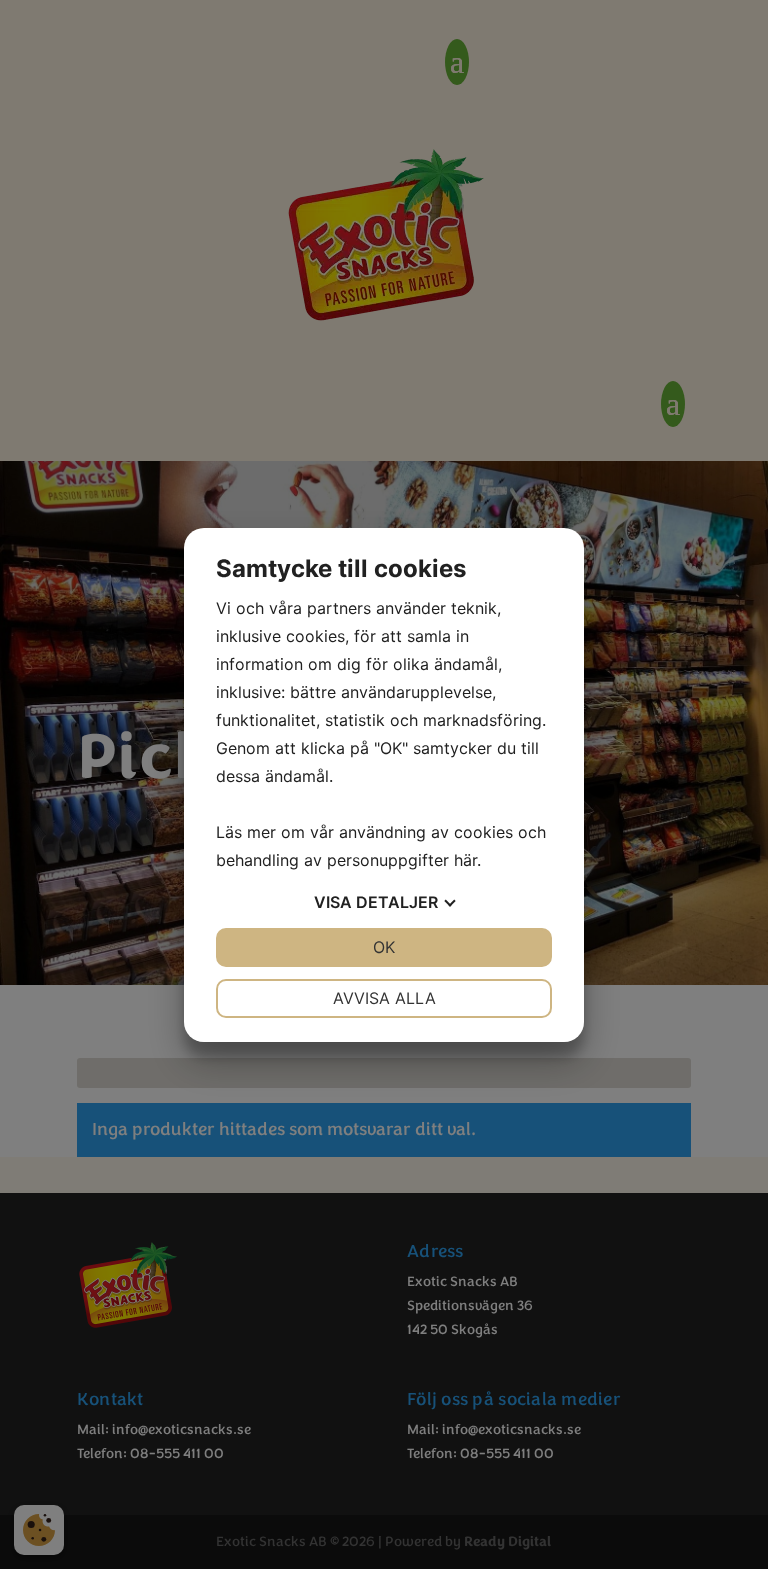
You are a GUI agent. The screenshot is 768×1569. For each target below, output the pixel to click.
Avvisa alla (384, 998)
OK (384, 947)
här (465, 860)
